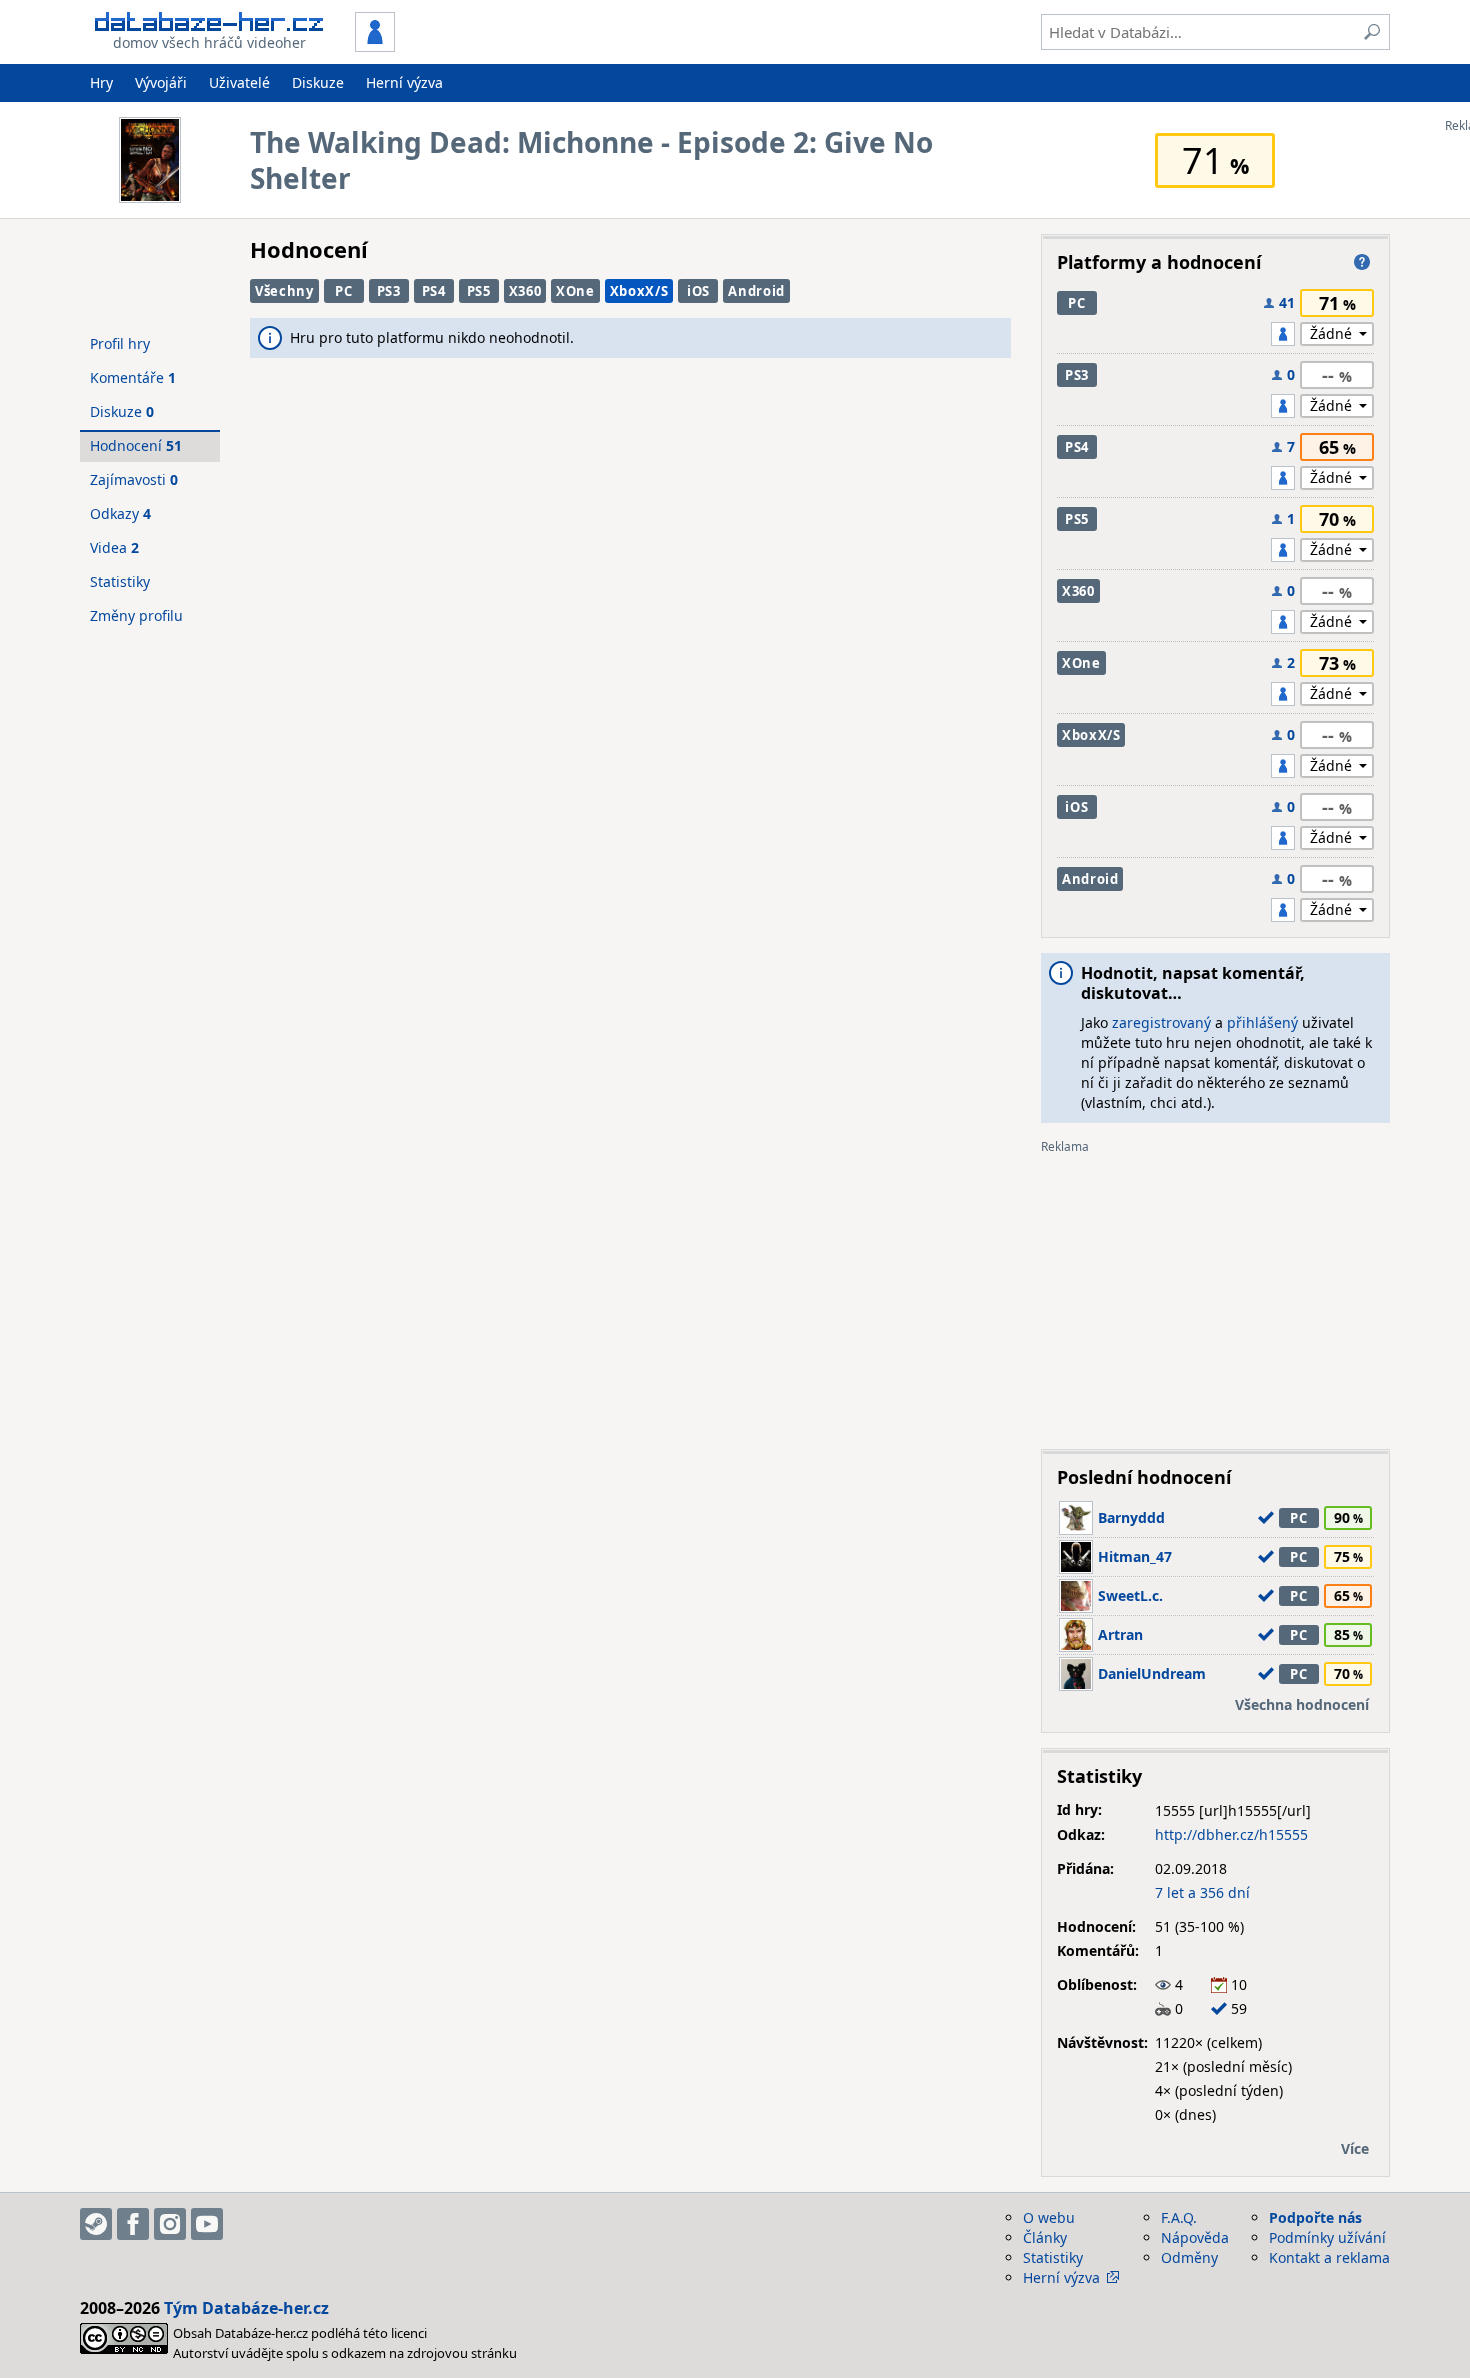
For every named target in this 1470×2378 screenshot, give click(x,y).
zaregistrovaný (1161, 1022)
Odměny (1189, 2257)
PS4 (434, 291)
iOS (698, 291)
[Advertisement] (1215, 1294)
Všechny (284, 291)
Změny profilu (136, 615)
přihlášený (1262, 1022)
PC (343, 291)
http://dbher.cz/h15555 (1231, 1834)
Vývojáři (161, 82)
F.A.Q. (1179, 2217)
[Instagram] (170, 2224)
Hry (101, 82)
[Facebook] (133, 2224)
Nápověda (1195, 2237)
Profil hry (120, 343)
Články (1045, 2237)
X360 (525, 291)
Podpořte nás (1315, 2217)
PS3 (389, 291)
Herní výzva (404, 82)
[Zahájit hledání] (1372, 32)
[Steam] (96, 2224)
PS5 (479, 291)
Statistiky (120, 581)
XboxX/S (639, 291)
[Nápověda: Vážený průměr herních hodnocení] (1362, 262)
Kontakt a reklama (1329, 2257)
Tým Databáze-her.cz (246, 2308)
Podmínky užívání (1327, 2237)
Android (756, 291)
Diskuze (318, 82)
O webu (1049, 2217)
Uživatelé (239, 82)
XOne (575, 291)
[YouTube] (207, 2224)
